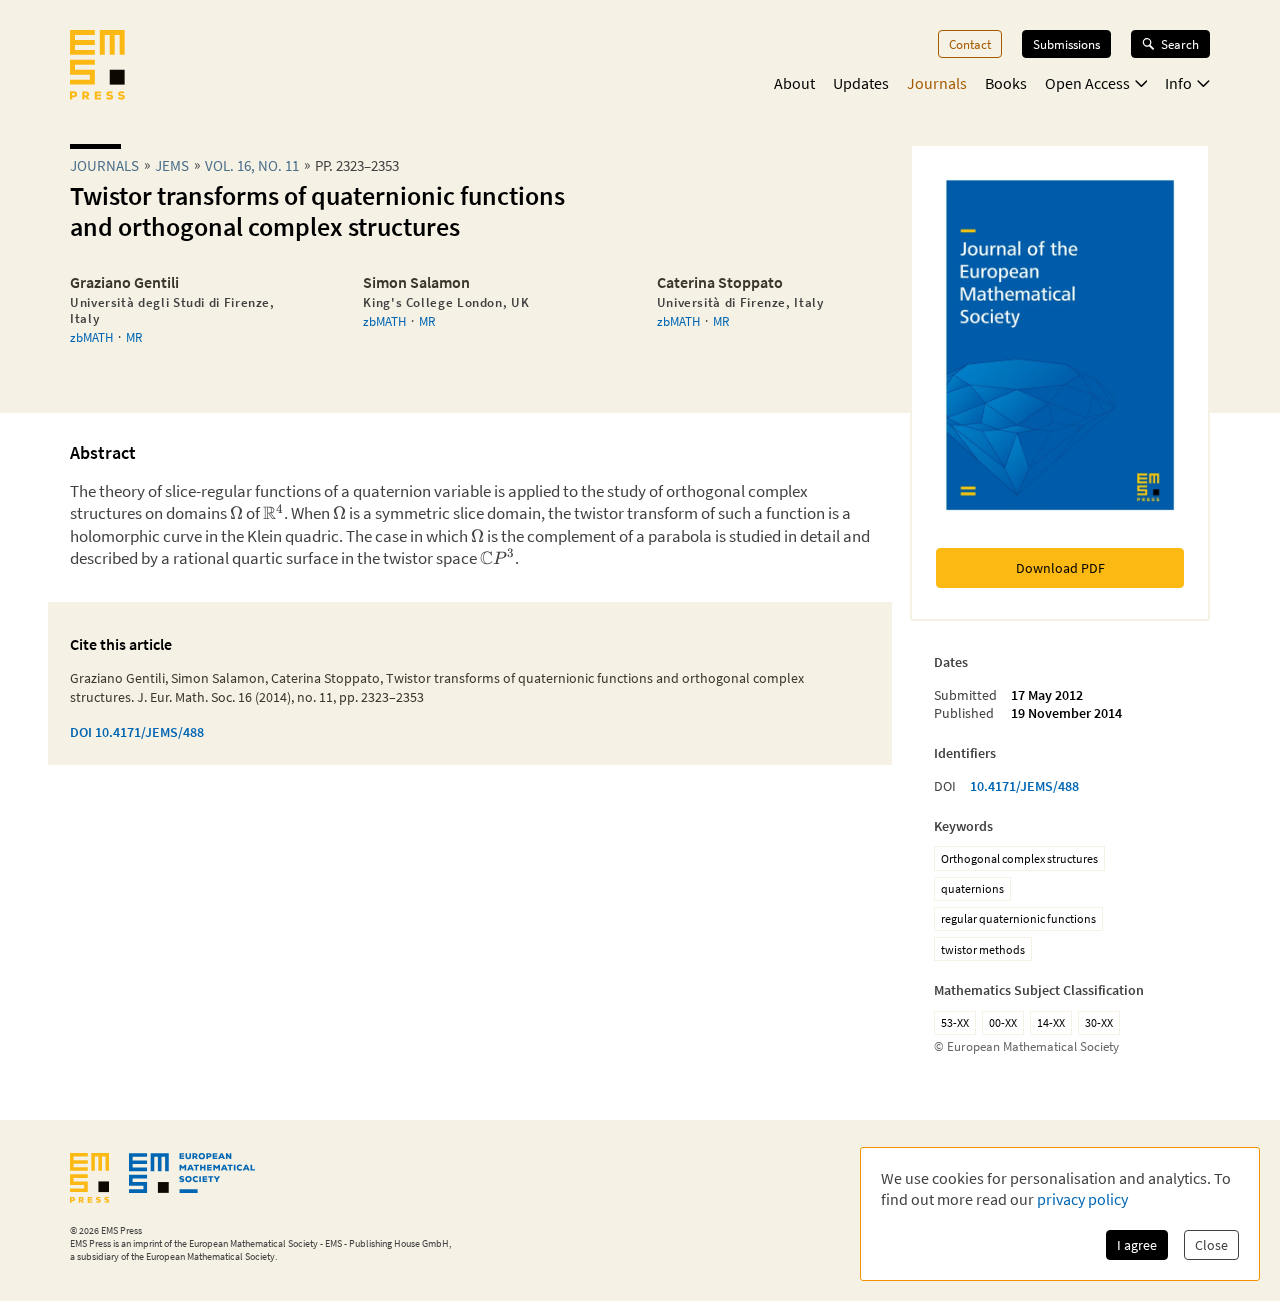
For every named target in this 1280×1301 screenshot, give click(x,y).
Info (1178, 83)
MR (134, 337)
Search (1180, 44)
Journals (937, 83)
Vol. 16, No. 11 (252, 165)
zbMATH (91, 337)
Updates (861, 83)
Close (1211, 1245)
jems (172, 165)
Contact (970, 44)
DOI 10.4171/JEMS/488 (137, 732)
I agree (1137, 1245)
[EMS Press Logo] (97, 67)
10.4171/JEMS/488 (1024, 786)
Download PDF (1060, 568)
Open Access (1087, 83)
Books (1006, 83)
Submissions (1066, 44)
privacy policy (1082, 1199)
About (794, 83)
